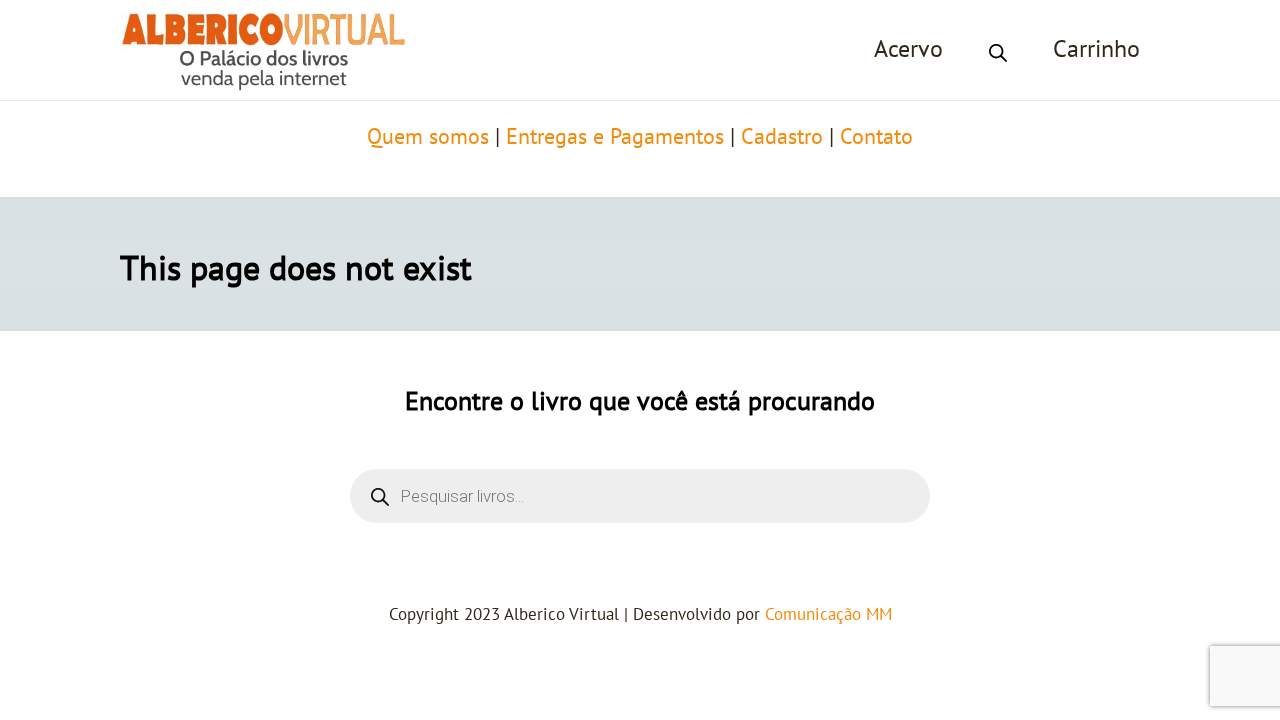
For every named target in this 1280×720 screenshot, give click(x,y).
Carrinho (1096, 49)
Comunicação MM (828, 615)
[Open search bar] (998, 50)
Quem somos (428, 137)
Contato (876, 137)
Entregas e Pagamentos (615, 137)
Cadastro (782, 137)
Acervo (908, 49)
